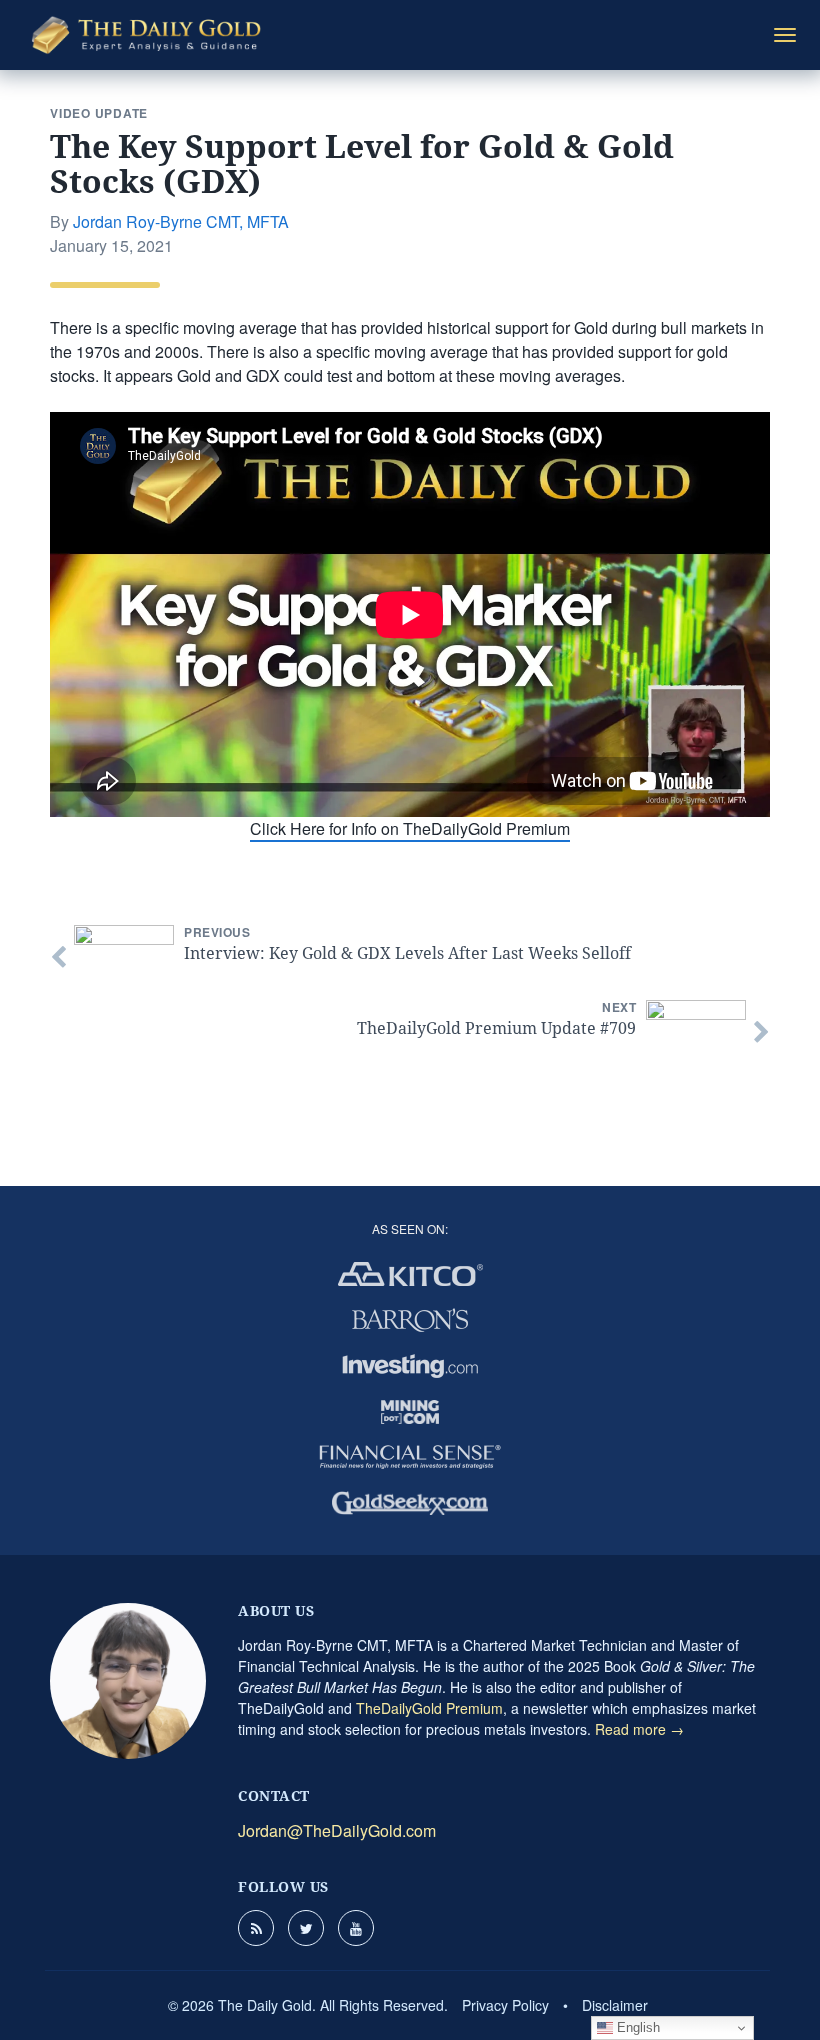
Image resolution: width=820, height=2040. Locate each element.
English (636, 2027)
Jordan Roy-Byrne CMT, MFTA (181, 221)
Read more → (639, 1729)
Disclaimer (615, 2005)
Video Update (99, 113)
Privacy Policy (505, 2005)
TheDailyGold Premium (429, 1708)
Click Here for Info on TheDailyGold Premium (410, 828)
